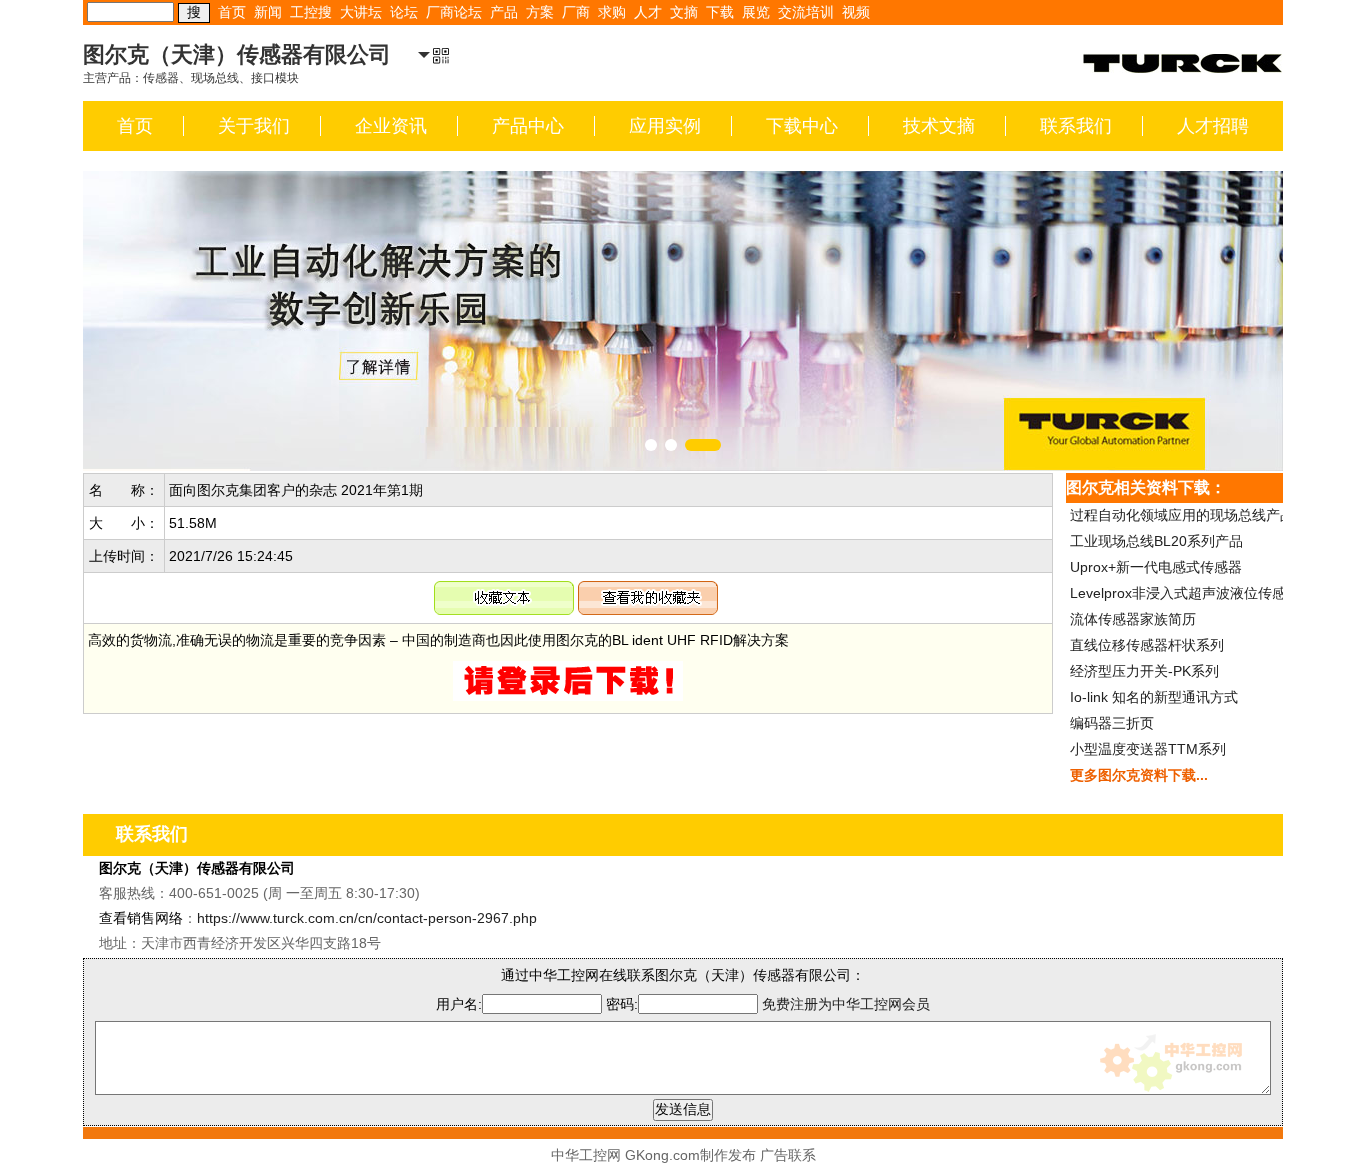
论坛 (404, 12)
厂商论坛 (454, 12)
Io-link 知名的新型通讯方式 (1154, 697)
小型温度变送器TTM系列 (1148, 749)
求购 (612, 12)
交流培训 (806, 12)
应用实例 (665, 126)
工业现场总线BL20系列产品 (1156, 541)
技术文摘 (939, 126)
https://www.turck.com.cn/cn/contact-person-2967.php (367, 918)
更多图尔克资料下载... (1139, 775)
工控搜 (311, 12)
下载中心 (802, 126)
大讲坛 (361, 12)
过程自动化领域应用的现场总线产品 (1182, 515)
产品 (504, 12)
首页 (232, 12)
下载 (720, 12)
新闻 (268, 12)
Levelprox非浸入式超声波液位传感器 (1185, 593)
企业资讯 (391, 126)
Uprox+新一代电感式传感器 (1156, 567)
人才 (648, 12)
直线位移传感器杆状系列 (1147, 645)
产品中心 (528, 126)
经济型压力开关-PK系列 (1144, 671)
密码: (622, 1004)
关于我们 (254, 126)
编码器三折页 (1112, 723)
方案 (540, 12)
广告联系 (788, 1155)
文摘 (684, 12)
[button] (651, 445)
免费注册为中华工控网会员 (846, 1004)
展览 (756, 12)
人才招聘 (1213, 126)
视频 (856, 12)
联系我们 (1076, 126)
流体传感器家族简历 (1133, 619)
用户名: (459, 1004)
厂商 (576, 12)
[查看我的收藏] (648, 593)
